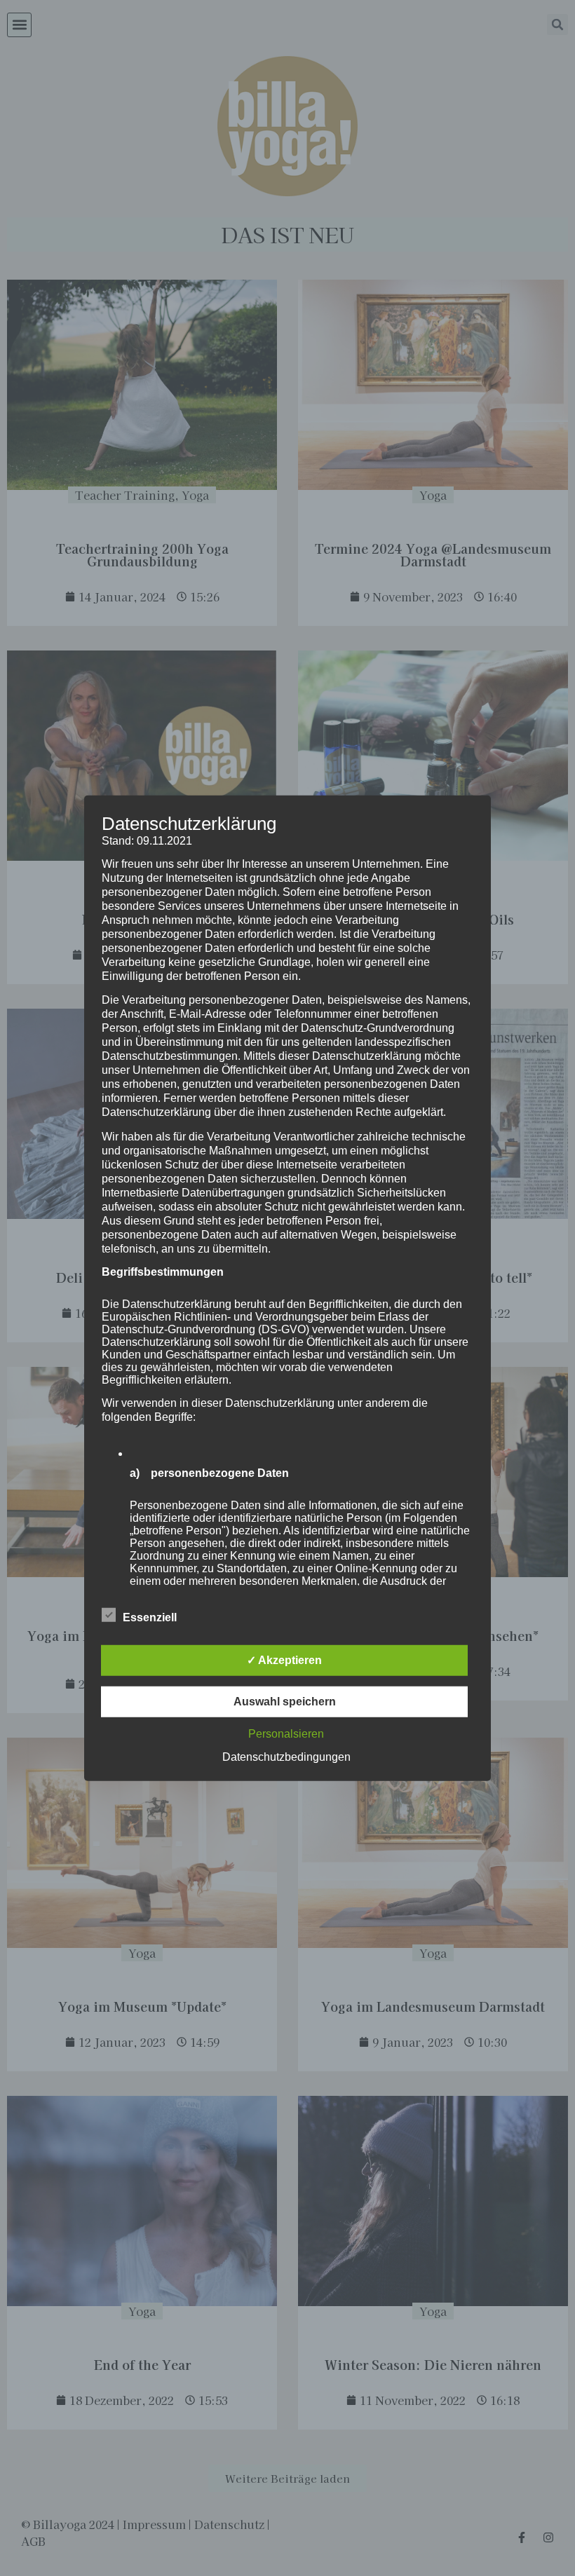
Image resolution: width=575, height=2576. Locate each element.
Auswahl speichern (285, 1702)
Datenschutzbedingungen (286, 1757)
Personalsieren (286, 1734)
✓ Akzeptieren (284, 1660)
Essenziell (150, 1617)
